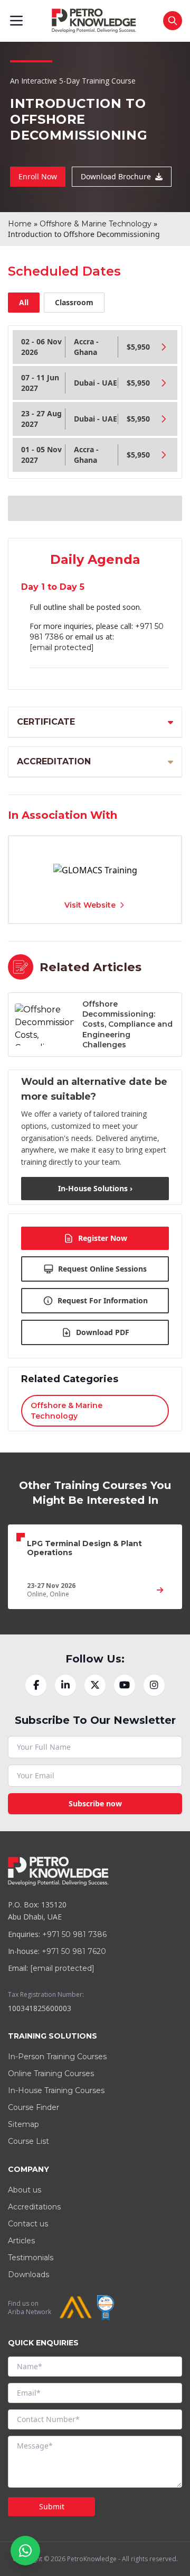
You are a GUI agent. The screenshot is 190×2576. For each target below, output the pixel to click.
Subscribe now (95, 1803)
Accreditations (34, 2207)
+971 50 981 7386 (74, 1934)
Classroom (74, 302)
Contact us (28, 2224)
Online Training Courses (51, 2073)
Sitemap (23, 2124)
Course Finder (34, 2107)
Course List (28, 2141)
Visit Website (90, 905)
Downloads (28, 2274)
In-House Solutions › (95, 1188)
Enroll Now (38, 176)
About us (25, 2190)
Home (20, 224)
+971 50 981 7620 (74, 1951)
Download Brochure (116, 176)
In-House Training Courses (56, 2090)
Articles (21, 2241)
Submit (52, 2506)
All (24, 302)
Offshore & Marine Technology (96, 224)
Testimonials (31, 2258)
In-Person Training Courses (57, 2057)
